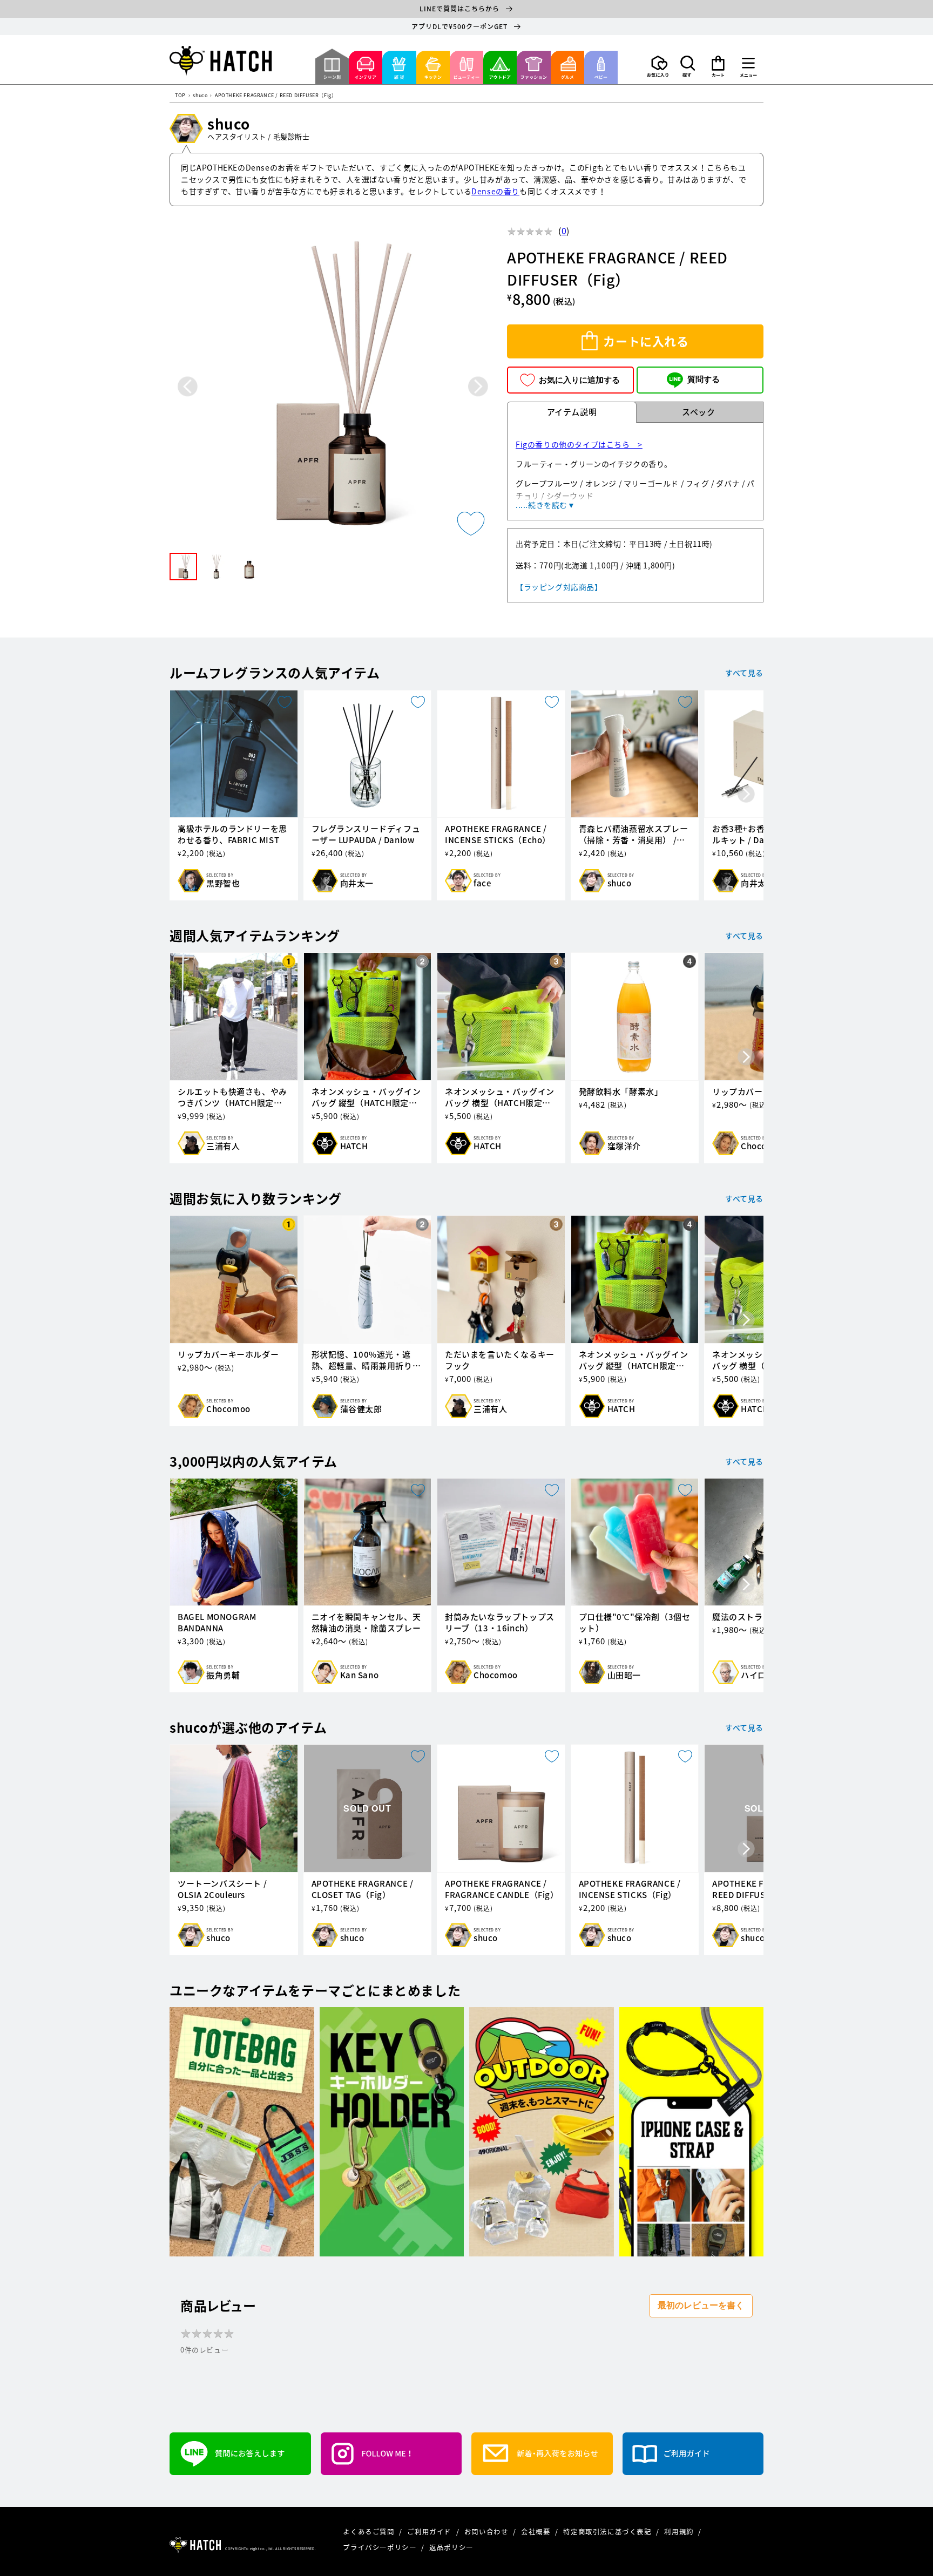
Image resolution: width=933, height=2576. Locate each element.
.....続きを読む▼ (546, 505)
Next (478, 386)
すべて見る (744, 673)
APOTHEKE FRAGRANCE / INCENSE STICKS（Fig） (630, 1889)
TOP (180, 96)
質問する (704, 379)
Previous (188, 386)
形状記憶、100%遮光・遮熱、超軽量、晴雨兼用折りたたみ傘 (366, 1360)
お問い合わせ (487, 2531)
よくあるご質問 (370, 2531)
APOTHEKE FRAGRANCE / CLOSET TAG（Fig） (363, 1889)
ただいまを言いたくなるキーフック (500, 1360)
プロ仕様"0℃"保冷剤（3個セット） (635, 1623)
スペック (698, 412)
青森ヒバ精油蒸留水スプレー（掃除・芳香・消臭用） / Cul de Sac (634, 835)
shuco (200, 96)
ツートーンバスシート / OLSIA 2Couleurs (222, 1889)
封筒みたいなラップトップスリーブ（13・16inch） (500, 1623)
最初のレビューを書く (701, 2305)
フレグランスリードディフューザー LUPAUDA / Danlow (366, 835)
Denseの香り (495, 191)
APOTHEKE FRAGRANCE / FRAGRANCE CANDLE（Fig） (501, 1889)
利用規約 (680, 2531)
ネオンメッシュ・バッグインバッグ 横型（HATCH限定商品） (500, 1097)
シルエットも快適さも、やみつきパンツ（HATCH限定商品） (232, 1097)
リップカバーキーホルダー (228, 1355)
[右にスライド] (746, 795)
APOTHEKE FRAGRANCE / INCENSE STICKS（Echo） (498, 835)
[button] (688, 66)
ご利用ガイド (430, 2531)
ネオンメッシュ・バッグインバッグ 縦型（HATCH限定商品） (366, 1097)
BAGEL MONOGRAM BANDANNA (217, 1623)
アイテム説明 (572, 412)
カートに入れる (646, 341)
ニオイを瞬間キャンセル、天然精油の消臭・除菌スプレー (366, 1623)
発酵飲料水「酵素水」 (621, 1092)
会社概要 (537, 2531)
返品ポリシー (451, 2547)
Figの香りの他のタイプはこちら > (579, 444)
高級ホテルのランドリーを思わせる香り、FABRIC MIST (232, 835)
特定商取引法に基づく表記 (608, 2531)
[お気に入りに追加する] (471, 524)
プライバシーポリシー (381, 2547)
